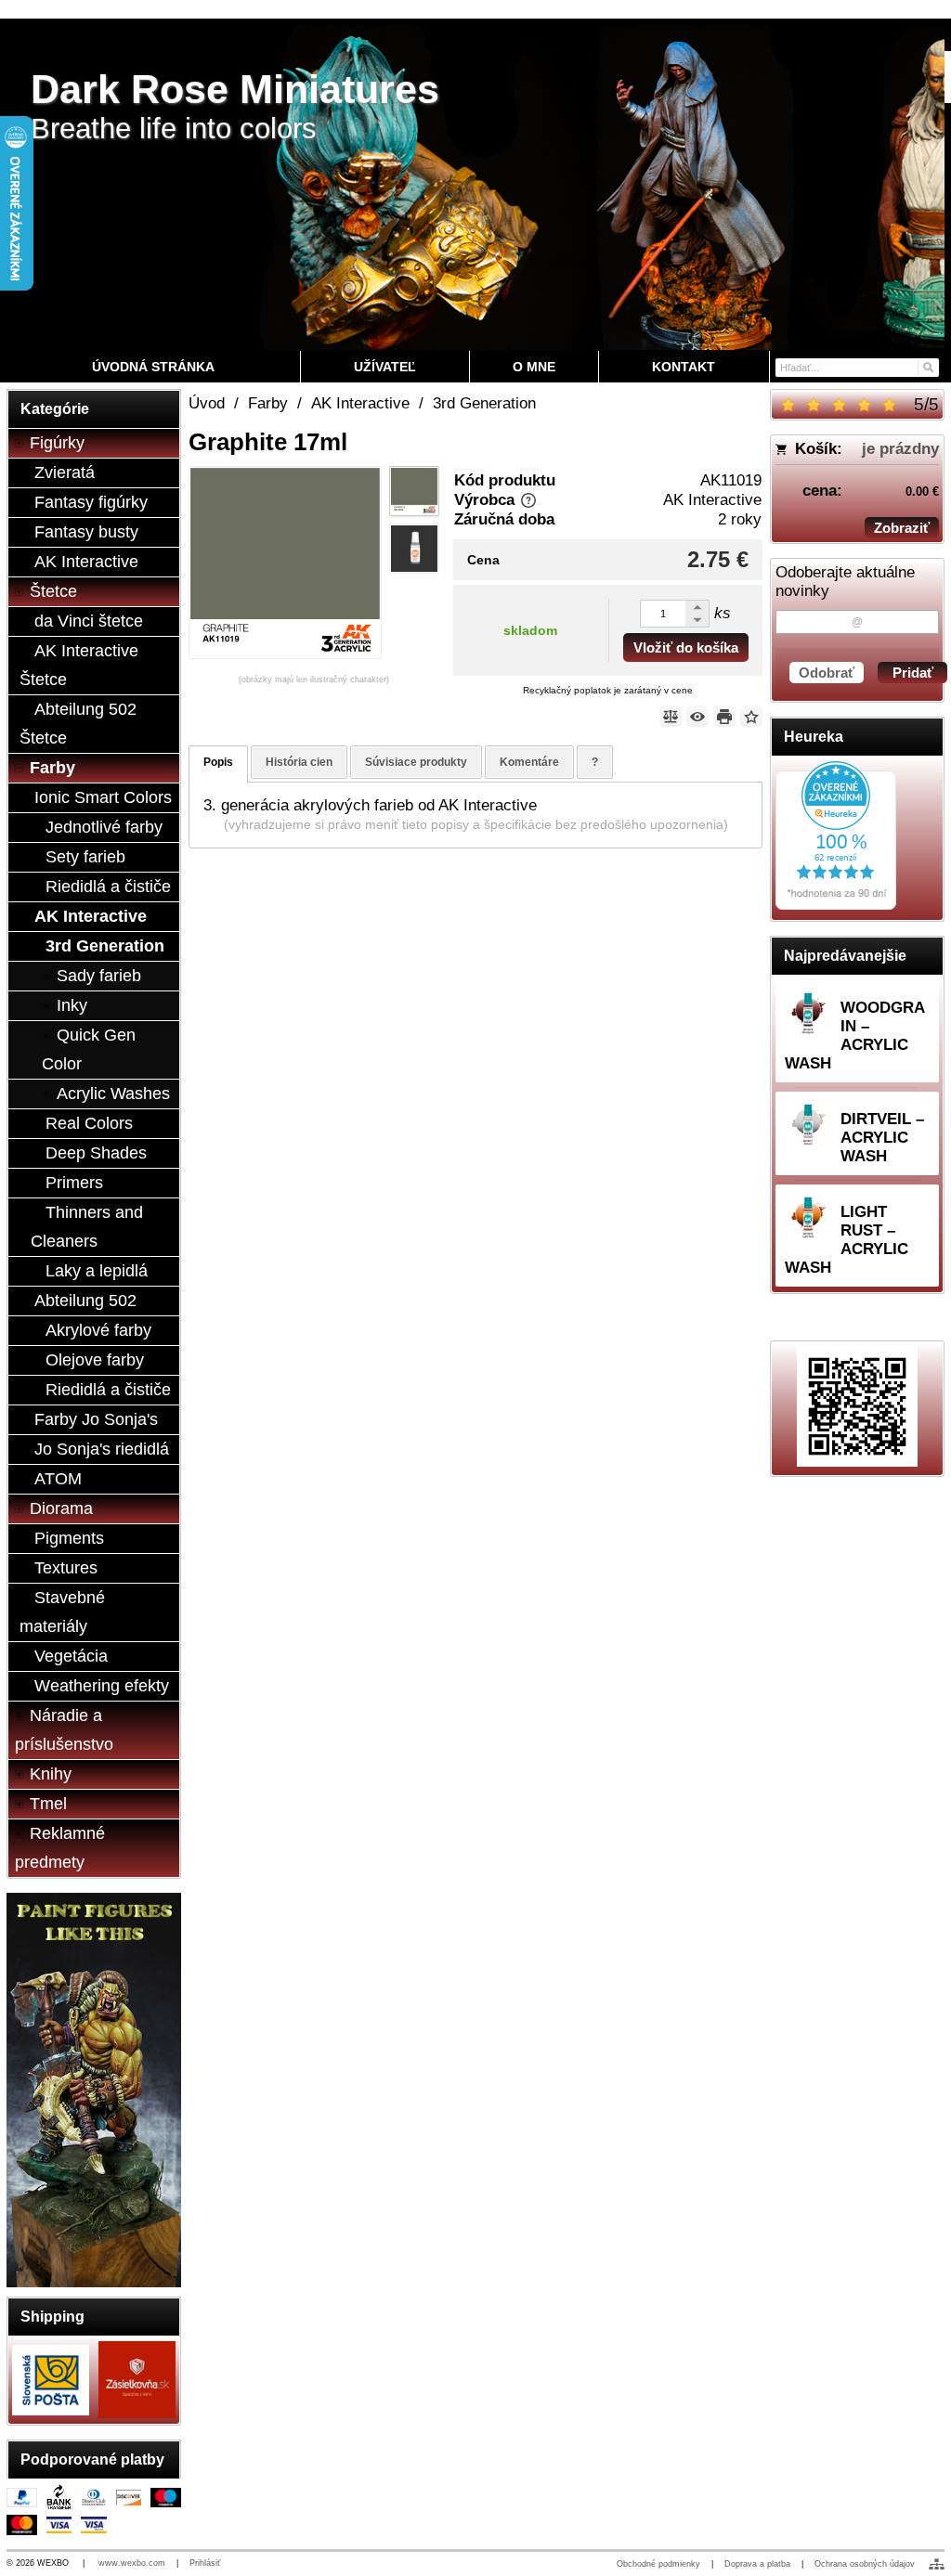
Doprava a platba (757, 2564)
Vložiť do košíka (686, 647)
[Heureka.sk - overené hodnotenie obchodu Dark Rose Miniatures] (836, 905)
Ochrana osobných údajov (865, 2564)
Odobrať (827, 673)
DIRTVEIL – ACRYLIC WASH (882, 1138)
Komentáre (529, 762)
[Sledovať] (697, 716)
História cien (299, 762)
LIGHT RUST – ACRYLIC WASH (847, 1240)
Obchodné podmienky (658, 2564)
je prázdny (900, 449)
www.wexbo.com (132, 2563)
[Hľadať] (927, 366)
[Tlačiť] (724, 716)
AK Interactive (712, 500)
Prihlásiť (205, 2563)
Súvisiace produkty (416, 762)
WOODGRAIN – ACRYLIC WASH (855, 1036)
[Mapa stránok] (937, 2564)
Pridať (913, 673)
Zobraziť (902, 528)
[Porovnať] (671, 716)
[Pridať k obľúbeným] (751, 716)
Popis (218, 762)
